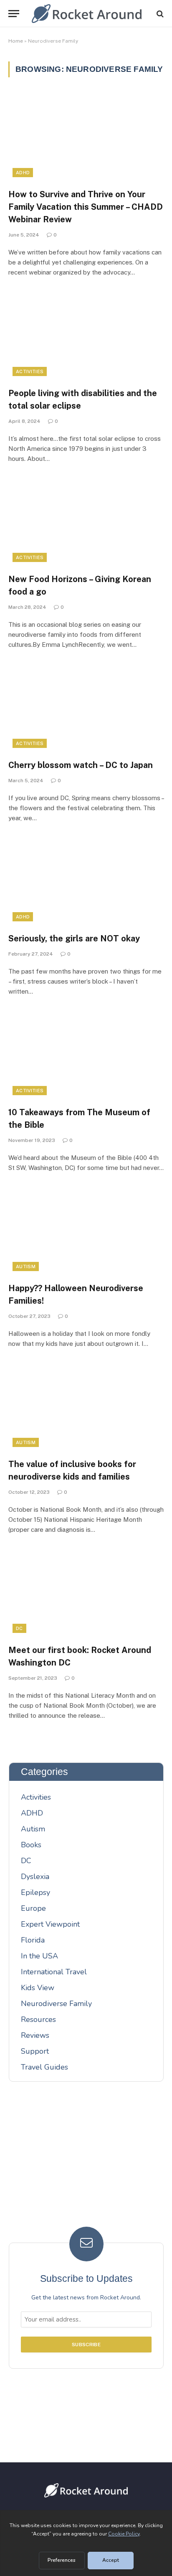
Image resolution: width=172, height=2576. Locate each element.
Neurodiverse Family (56, 2004)
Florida (33, 1940)
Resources (38, 2019)
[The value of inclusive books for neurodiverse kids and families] (86, 1408)
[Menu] (14, 14)
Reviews (35, 2035)
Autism (26, 1266)
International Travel (54, 1972)
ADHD (23, 173)
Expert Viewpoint (50, 1924)
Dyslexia (35, 1877)
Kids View (38, 1988)
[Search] (159, 14)
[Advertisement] (86, 2160)
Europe (33, 1908)
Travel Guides (44, 2067)
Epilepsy (35, 1892)
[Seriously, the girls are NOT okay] (86, 882)
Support (35, 2051)
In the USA (39, 1956)
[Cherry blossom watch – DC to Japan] (86, 708)
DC (19, 1628)
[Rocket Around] (87, 14)
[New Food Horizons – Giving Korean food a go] (86, 523)
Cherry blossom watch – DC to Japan (81, 765)
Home (16, 41)
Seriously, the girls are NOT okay (74, 938)
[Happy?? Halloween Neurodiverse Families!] (86, 1232)
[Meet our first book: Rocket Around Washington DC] (86, 1593)
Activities (30, 371)
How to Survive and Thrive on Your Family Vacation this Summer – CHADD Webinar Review (86, 207)
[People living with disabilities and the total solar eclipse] (86, 336)
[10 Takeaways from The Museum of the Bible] (86, 1055)
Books (31, 1845)
